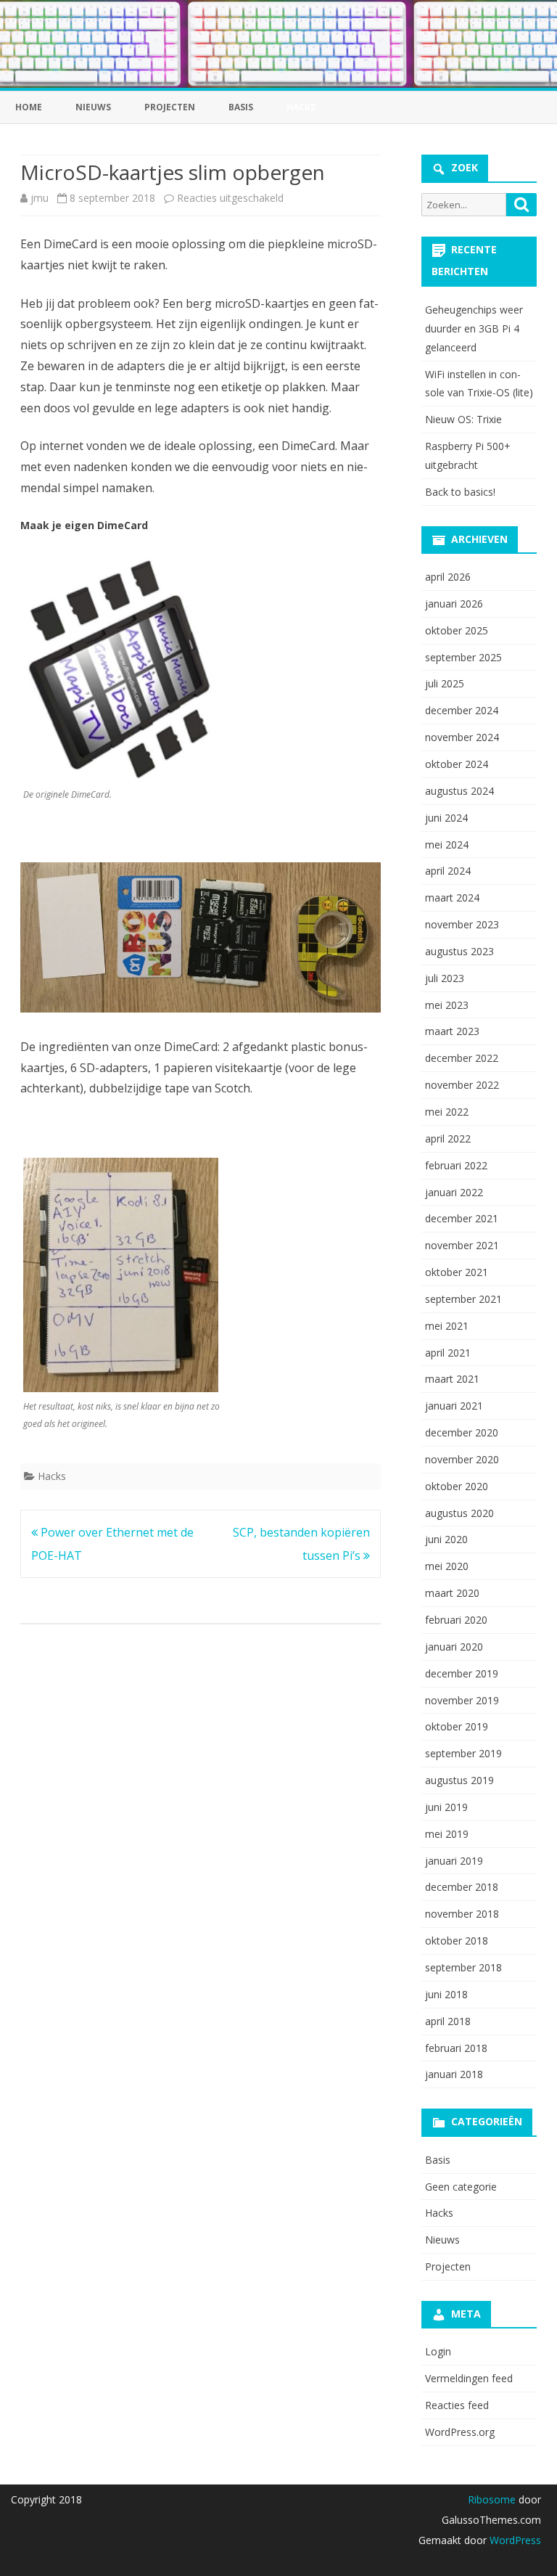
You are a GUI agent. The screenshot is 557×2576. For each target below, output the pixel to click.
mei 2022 (447, 1112)
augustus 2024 (459, 791)
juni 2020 (446, 1539)
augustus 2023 (459, 951)
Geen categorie (461, 2187)
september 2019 (463, 1753)
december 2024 (462, 710)
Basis (241, 107)
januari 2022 (454, 1192)
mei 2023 (447, 1005)
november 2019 (462, 1700)
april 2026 (448, 577)
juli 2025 (445, 683)
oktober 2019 (457, 1726)
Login (438, 2351)
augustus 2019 (459, 1780)
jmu (40, 198)
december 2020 (462, 1432)
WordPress (514, 2540)
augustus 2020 (459, 1513)
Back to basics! (460, 492)
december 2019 (462, 1673)
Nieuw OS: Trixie (463, 419)
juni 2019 (446, 1807)
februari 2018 (456, 2048)
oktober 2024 (457, 764)
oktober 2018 (457, 1941)
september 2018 (463, 1967)
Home (29, 107)
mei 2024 (447, 845)
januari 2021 (454, 1406)
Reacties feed (457, 2405)
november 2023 (462, 924)
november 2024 (462, 737)
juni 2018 (446, 1994)
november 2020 (462, 1459)
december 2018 (462, 1887)
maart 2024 (452, 897)
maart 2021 (452, 1379)
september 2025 (463, 657)
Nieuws (93, 107)
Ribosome (492, 2499)
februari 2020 (456, 1620)
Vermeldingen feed (469, 2378)
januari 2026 (454, 604)
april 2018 (448, 2021)
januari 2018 (454, 2074)
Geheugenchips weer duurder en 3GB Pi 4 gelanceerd (474, 328)
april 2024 (448, 871)
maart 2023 (452, 1031)
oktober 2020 (457, 1486)
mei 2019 (447, 1834)
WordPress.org (460, 2432)
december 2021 (462, 1218)
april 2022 (448, 1138)
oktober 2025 (457, 630)
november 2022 (462, 1085)
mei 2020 (447, 1566)
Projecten (170, 107)
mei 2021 (447, 1326)
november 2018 (462, 1914)
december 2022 (462, 1058)
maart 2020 (452, 1593)
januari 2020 (454, 1647)
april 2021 (448, 1353)
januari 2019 (454, 1861)
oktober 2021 (457, 1272)
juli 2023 (445, 978)
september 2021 (463, 1299)
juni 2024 (446, 818)
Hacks (52, 1476)
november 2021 (462, 1245)
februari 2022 (456, 1165)
